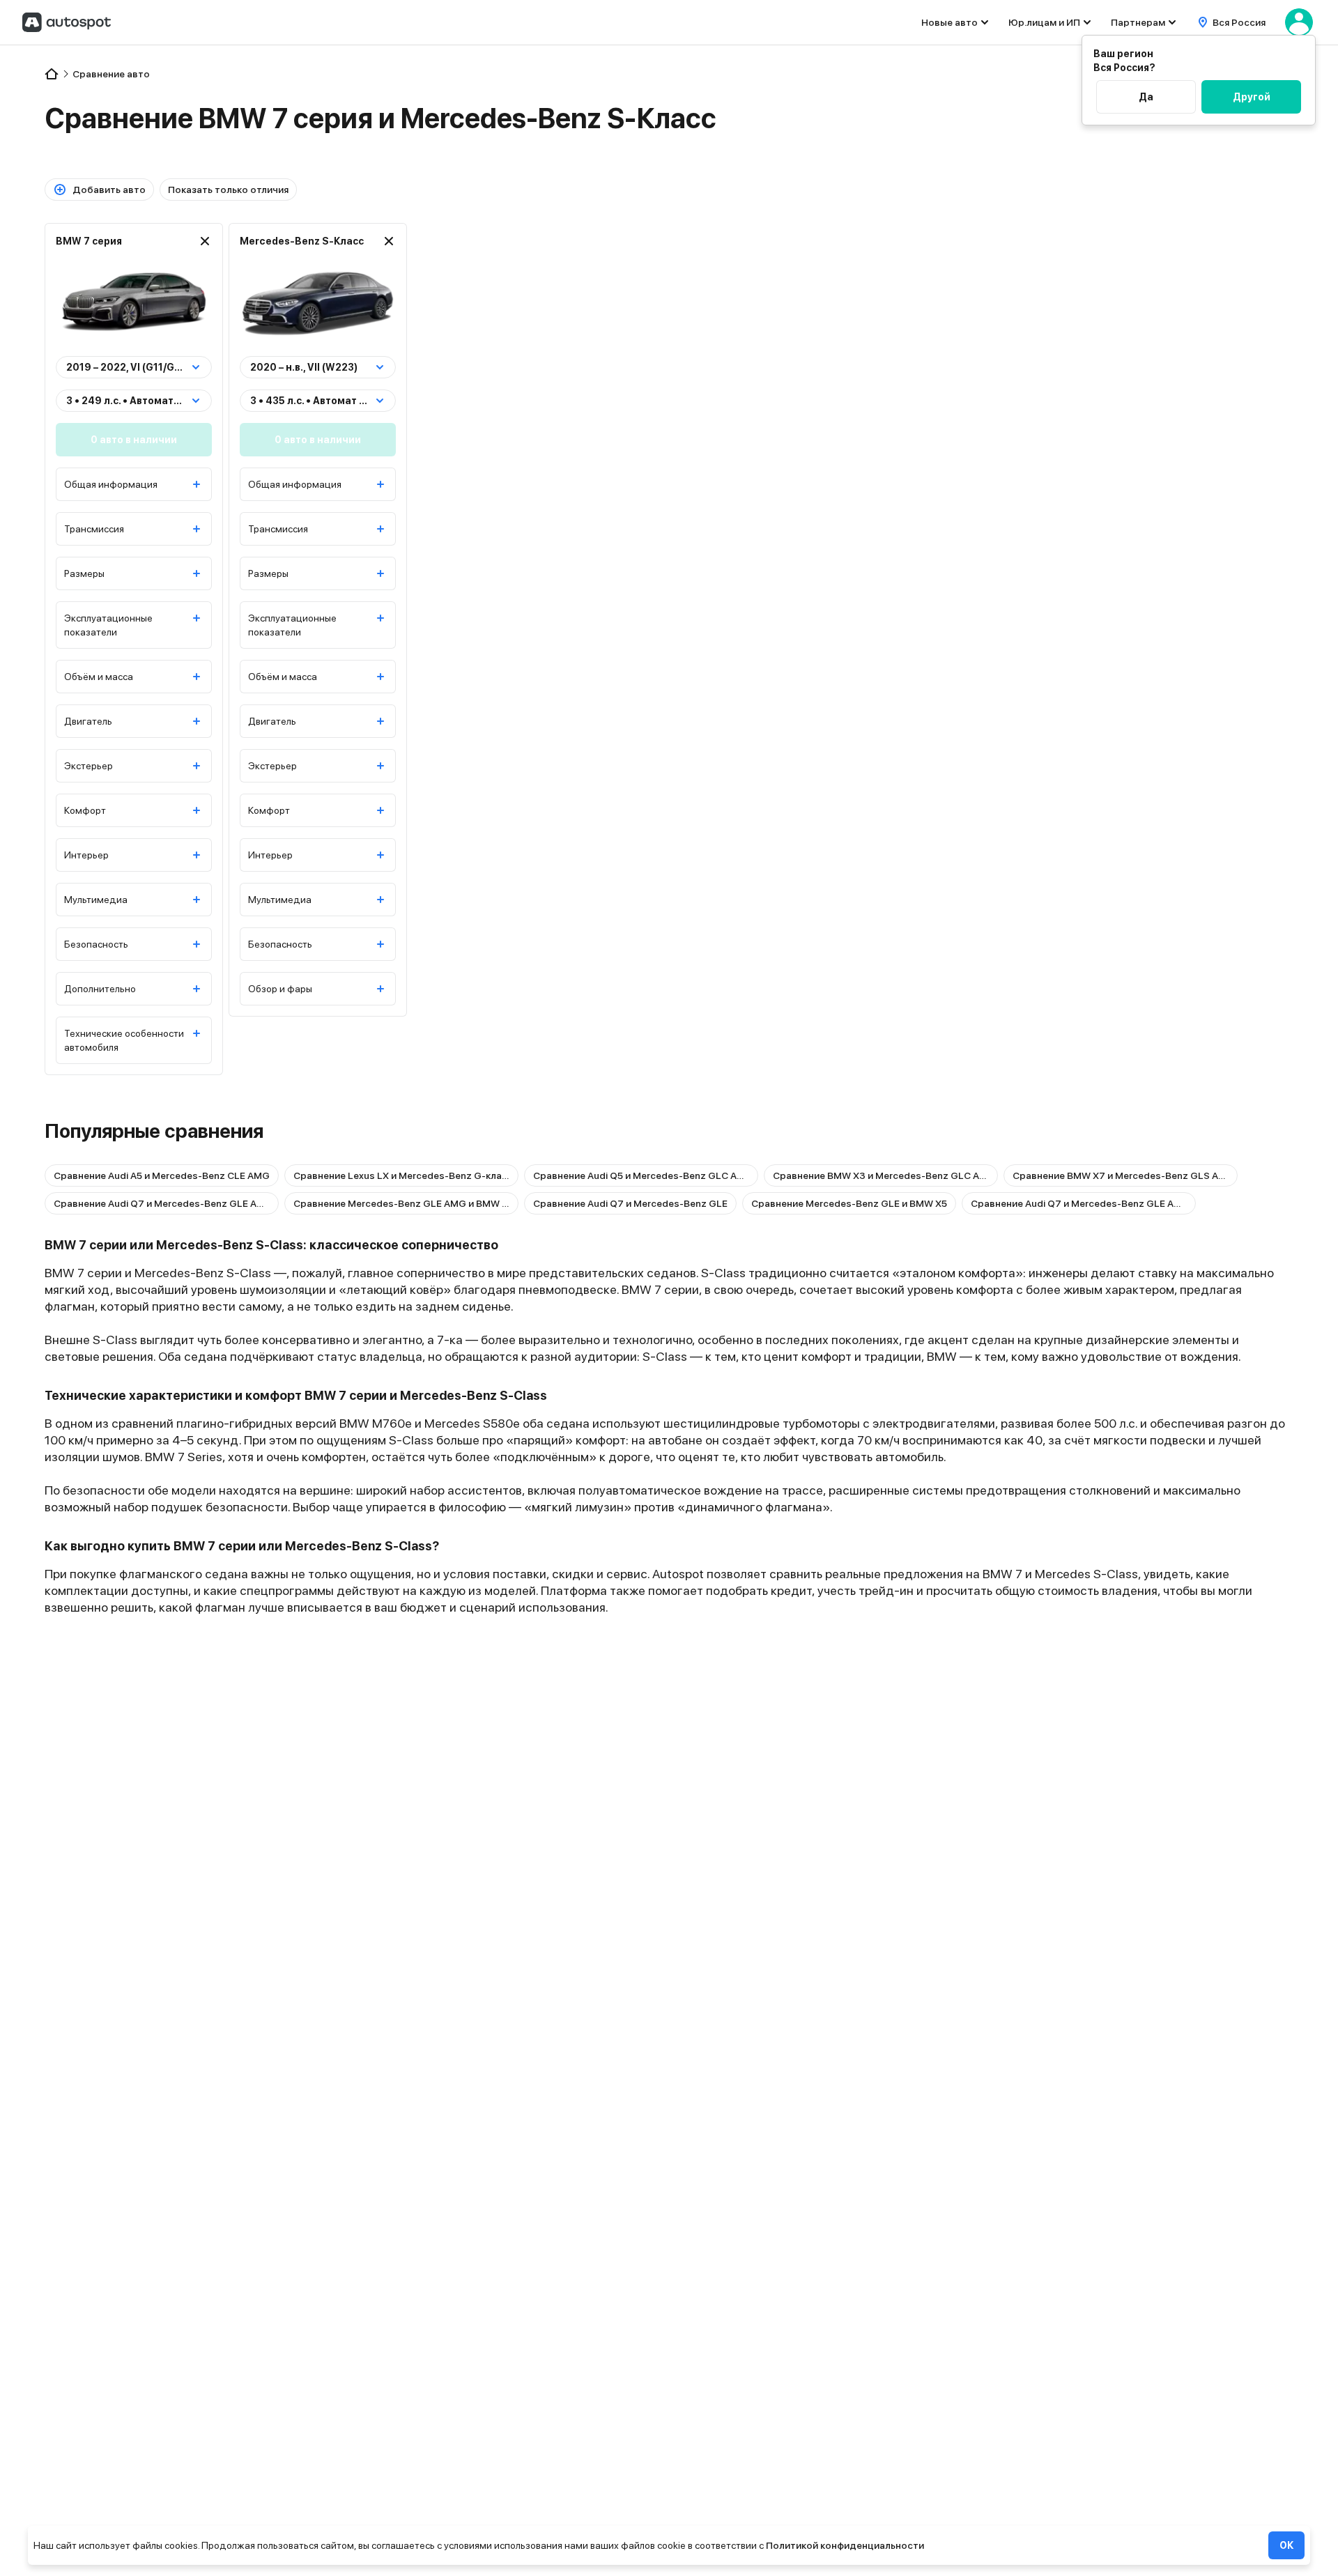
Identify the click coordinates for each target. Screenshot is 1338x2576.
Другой (1252, 97)
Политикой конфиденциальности (845, 2545)
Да (1146, 97)
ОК (1286, 2545)
